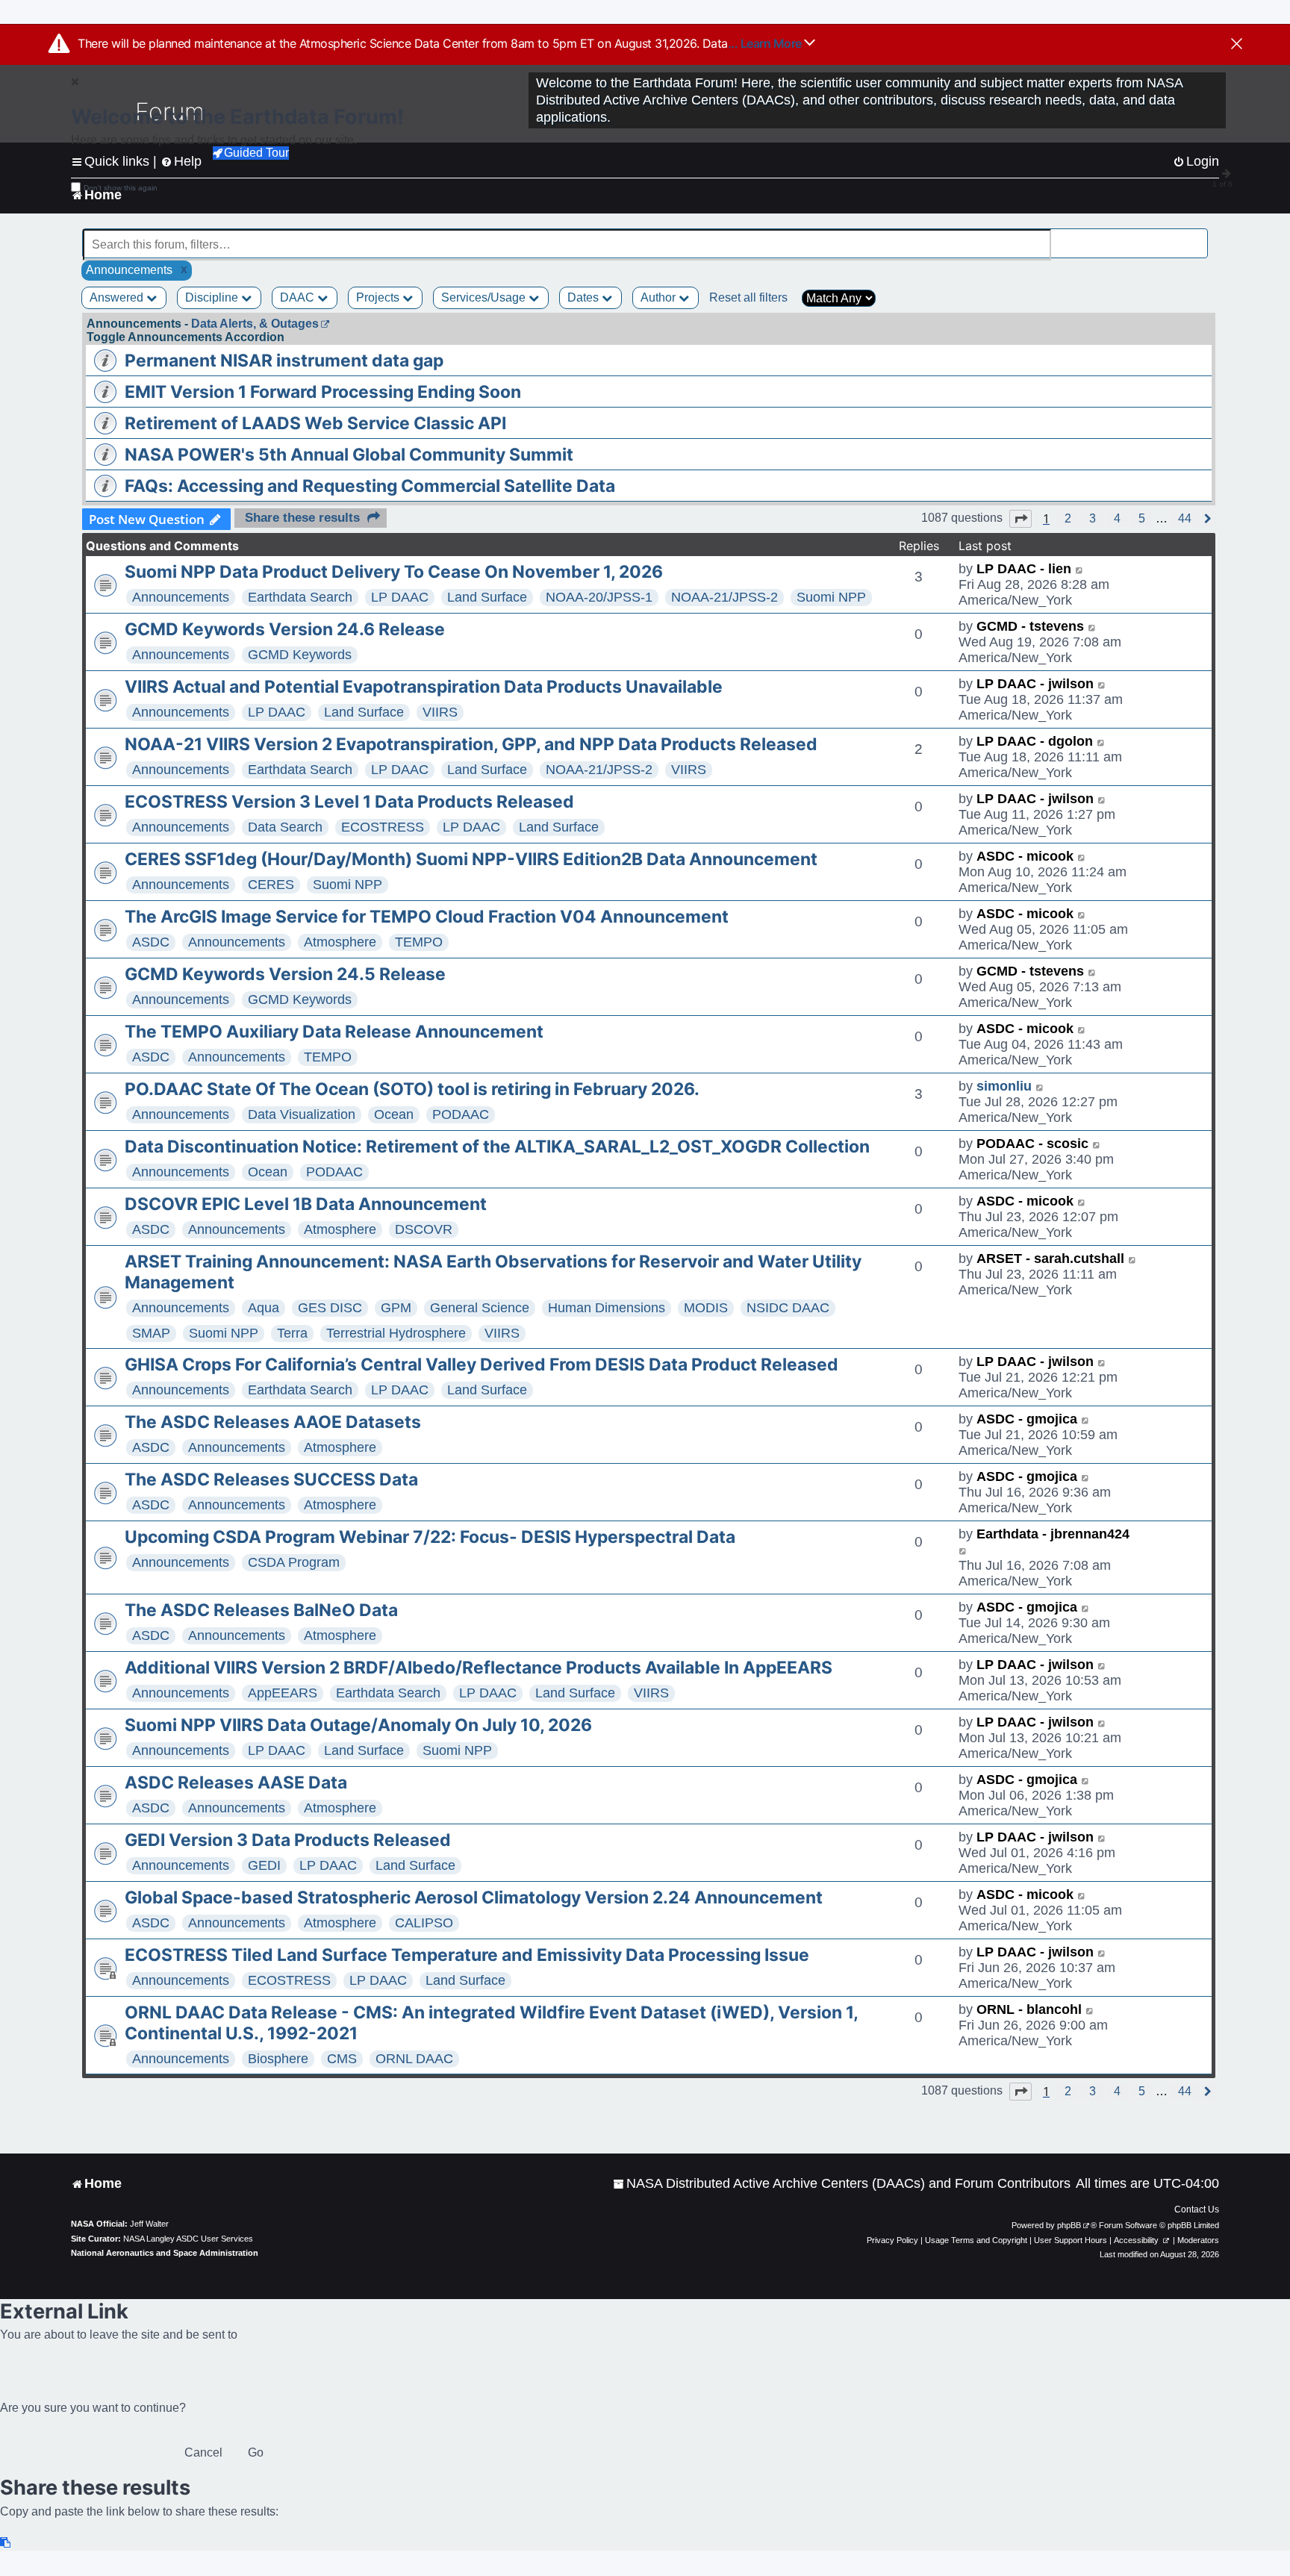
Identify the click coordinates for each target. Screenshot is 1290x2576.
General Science (480, 1308)
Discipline (213, 297)
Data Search (285, 827)
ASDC (151, 942)
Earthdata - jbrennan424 (1053, 1534)
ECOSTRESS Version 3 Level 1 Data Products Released (349, 802)
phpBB (1069, 2225)
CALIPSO (424, 1923)
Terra (292, 1333)
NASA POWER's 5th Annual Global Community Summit (349, 455)
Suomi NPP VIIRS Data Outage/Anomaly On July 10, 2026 (358, 1725)
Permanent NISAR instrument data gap (284, 361)
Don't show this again (121, 188)
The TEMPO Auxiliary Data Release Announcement (334, 1032)
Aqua (264, 1308)
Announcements (181, 597)
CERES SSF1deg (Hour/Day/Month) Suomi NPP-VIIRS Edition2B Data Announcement (471, 859)
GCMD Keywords (300, 655)
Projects (379, 297)
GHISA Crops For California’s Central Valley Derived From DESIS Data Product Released (482, 1365)
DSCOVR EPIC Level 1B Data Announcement (306, 1204)
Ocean (394, 1114)
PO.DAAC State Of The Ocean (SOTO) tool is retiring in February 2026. (412, 1089)
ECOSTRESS (383, 827)
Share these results (302, 518)
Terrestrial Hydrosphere (396, 1333)
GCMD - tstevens (1030, 626)
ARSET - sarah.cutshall (1050, 1259)
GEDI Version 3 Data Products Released (288, 1840)
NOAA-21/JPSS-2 (725, 597)
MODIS (706, 1308)
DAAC (299, 297)
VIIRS (440, 712)
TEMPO (419, 942)
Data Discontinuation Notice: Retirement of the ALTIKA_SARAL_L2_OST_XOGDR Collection (497, 1147)
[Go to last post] (1080, 569)
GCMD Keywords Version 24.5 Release (285, 974)
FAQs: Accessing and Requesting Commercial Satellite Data (370, 486)
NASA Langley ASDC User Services (188, 2239)
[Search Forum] (1197, 236)
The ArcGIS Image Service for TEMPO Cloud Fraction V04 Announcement (427, 917)
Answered (118, 297)
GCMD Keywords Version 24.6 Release (285, 629)
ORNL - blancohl (1029, 2009)
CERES (271, 885)
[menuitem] (842, 2184)
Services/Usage (485, 297)
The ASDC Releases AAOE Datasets (273, 1422)
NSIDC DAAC (788, 1308)
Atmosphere (340, 942)
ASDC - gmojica (1027, 1419)
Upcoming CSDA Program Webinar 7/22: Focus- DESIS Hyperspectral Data (430, 1537)
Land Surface (487, 597)
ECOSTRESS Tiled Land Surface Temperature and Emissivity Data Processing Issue (467, 1955)
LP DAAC (400, 597)
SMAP (151, 1333)
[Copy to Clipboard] (6, 2543)
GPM (396, 1308)
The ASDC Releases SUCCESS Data (271, 1479)
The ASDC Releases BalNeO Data (261, 1610)
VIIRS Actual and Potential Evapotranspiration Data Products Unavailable (424, 687)
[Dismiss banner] (1237, 45)
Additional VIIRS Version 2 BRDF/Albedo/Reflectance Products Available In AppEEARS (479, 1668)
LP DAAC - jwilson (1035, 684)
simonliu (1004, 1086)
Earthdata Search (300, 597)
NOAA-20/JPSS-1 (599, 597)
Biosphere (278, 2059)
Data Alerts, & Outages (255, 324)
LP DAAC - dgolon (1035, 741)
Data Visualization (302, 1114)
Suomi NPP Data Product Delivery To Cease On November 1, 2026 (394, 572)
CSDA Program (294, 1562)
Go (256, 2452)
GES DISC (330, 1308)
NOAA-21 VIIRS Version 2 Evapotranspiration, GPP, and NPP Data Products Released (471, 744)
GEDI (264, 1865)
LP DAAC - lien (1024, 569)
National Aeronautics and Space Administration (165, 2253)
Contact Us (1197, 2209)
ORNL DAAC (414, 2059)
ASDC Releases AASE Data (236, 1783)
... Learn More (766, 43)
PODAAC (461, 1114)
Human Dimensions (607, 1308)
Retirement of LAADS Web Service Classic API (315, 423)
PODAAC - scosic (1032, 1144)
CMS (342, 2059)
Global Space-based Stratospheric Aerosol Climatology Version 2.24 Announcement (474, 1897)
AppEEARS (283, 1693)
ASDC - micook (1025, 856)
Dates (585, 297)
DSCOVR (424, 1229)
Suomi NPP (831, 597)
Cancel (203, 2452)
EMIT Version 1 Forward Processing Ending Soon (323, 392)
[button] (1021, 519)
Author (660, 297)
